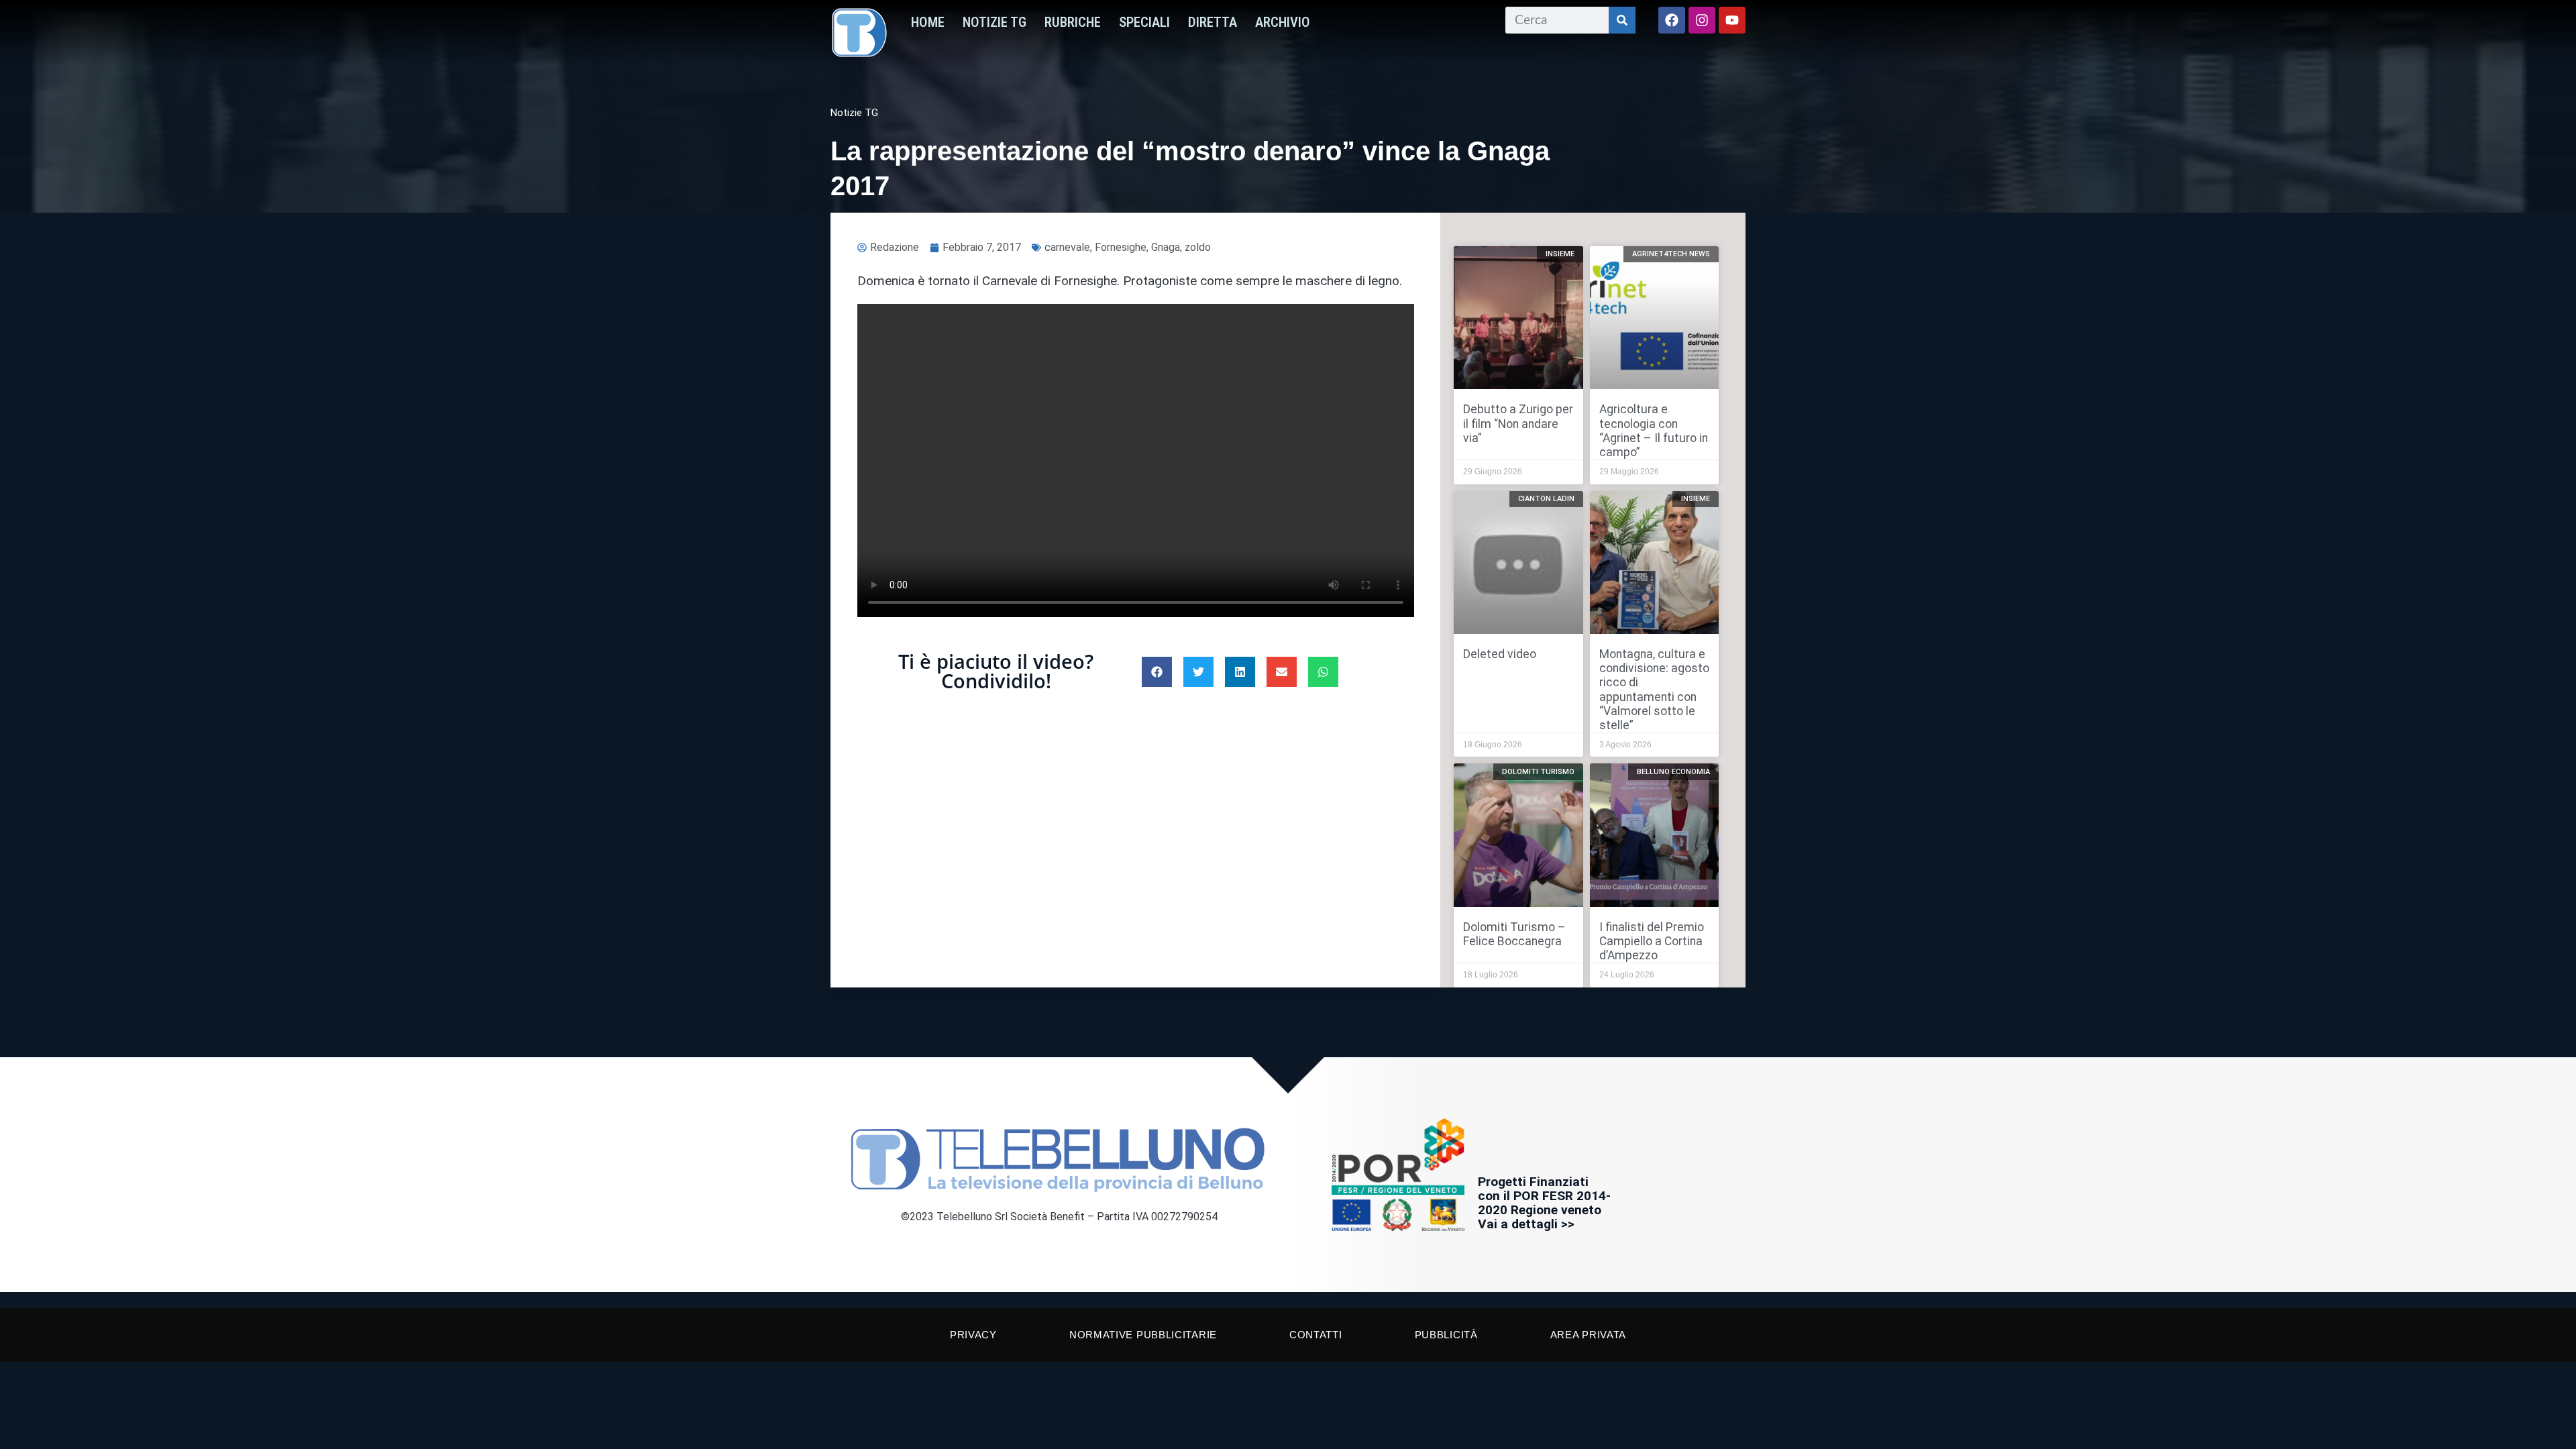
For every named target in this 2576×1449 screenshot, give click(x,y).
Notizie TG (995, 22)
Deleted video (1500, 654)
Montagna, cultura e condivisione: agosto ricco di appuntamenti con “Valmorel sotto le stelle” (1654, 690)
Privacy (973, 1335)
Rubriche (1073, 22)
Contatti (1316, 1335)
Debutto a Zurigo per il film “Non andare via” (1518, 423)
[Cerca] (1622, 20)
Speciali (1144, 22)
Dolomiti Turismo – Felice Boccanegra (1514, 934)
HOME (928, 22)
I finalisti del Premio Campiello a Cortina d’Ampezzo (1652, 941)
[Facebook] (1672, 20)
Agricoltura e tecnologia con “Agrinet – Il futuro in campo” (1654, 430)
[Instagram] (1702, 20)
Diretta (1213, 22)
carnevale (1067, 247)
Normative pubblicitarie (1143, 1335)
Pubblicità (1446, 1335)
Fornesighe (1121, 247)
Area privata (1588, 1335)
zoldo (1198, 247)
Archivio (1283, 22)
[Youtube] (1732, 20)
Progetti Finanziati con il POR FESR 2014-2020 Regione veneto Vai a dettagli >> (1544, 1203)
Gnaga (1166, 247)
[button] (1157, 672)
